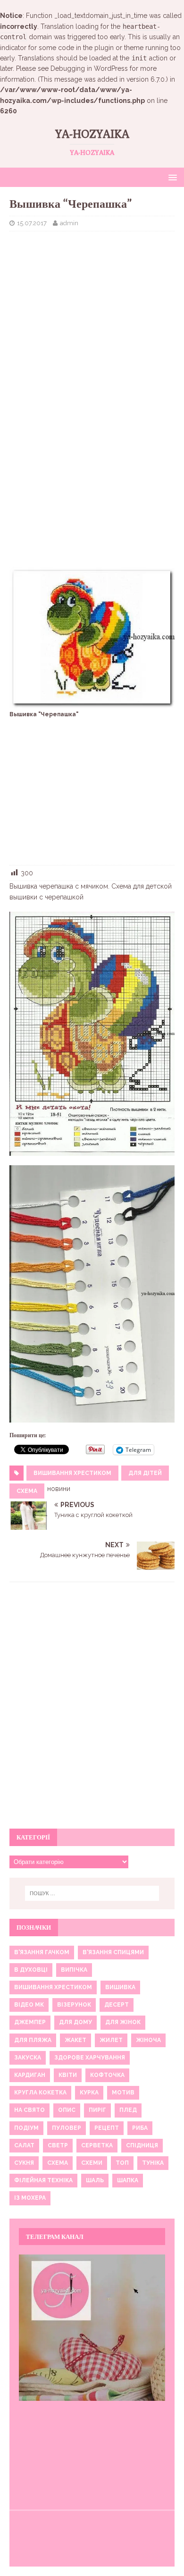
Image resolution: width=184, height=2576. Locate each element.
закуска (28, 2058)
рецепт (107, 2128)
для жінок (123, 2022)
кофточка (107, 2075)
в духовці (31, 1970)
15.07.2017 (32, 223)
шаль (95, 2180)
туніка (153, 2163)
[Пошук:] (92, 1893)
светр (58, 2145)
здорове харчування (90, 2058)
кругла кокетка (40, 2093)
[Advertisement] (92, 307)
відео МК (29, 2005)
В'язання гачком (42, 1952)
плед (128, 2110)
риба (140, 2128)
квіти (68, 2075)
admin (69, 223)
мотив (123, 2093)
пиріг (97, 2110)
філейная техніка (43, 2180)
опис (67, 2110)
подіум (26, 2128)
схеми (92, 2163)
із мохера (30, 2198)
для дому (75, 2022)
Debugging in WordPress (89, 68)
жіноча (148, 2040)
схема (27, 1491)
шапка (128, 2180)
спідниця (142, 2145)
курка (89, 2093)
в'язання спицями (113, 1952)
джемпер (30, 2022)
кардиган (30, 2075)
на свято (29, 2110)
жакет (75, 2040)
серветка (97, 2145)
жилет (111, 2040)
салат (24, 2145)
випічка (74, 1970)
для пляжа (33, 2040)
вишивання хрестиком (72, 1473)
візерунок (74, 2005)
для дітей (145, 1473)
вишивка (120, 1987)
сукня (24, 2163)
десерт (117, 2005)
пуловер (67, 2128)
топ (122, 2163)
